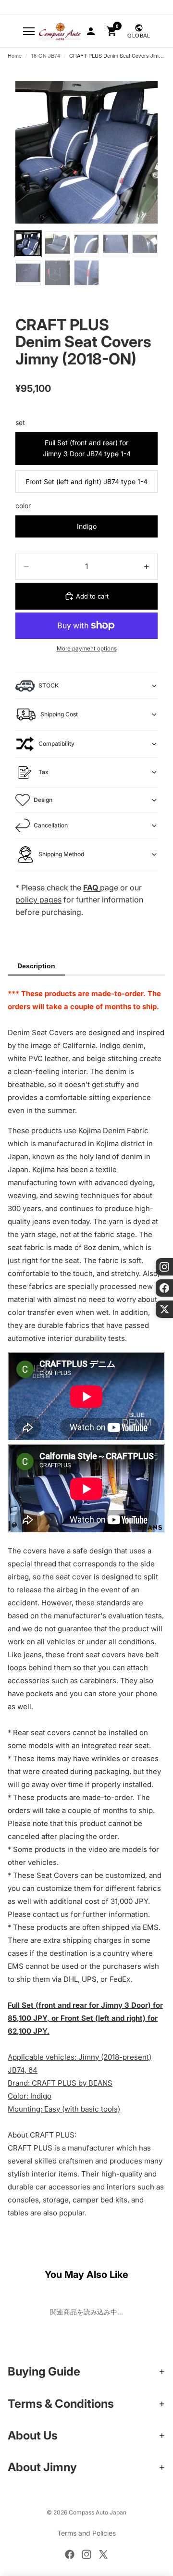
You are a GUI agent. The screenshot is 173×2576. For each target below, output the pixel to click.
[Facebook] (70, 2554)
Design (43, 800)
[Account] (91, 31)
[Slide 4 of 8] (116, 244)
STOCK (49, 685)
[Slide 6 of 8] (28, 273)
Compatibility (56, 744)
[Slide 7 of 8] (57, 273)
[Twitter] (103, 2554)
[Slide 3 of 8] (87, 244)
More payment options (87, 649)
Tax (43, 772)
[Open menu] (29, 31)
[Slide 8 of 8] (87, 273)
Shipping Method (61, 854)
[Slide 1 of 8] (28, 244)
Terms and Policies (86, 2533)
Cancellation (51, 825)
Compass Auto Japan (98, 2512)
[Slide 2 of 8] (57, 244)
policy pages (38, 900)
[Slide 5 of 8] (145, 244)
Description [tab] (36, 966)
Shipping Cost (59, 714)
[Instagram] (86, 2554)
